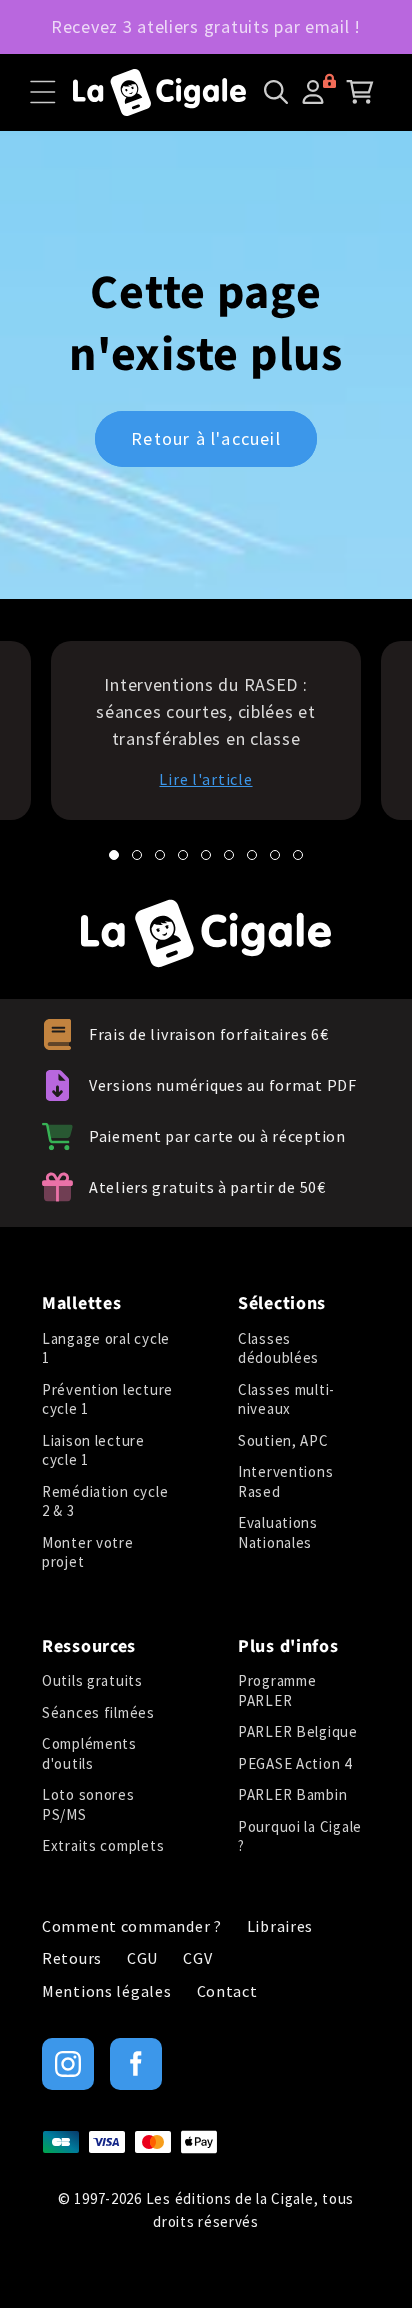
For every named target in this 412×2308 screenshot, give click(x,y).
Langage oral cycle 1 (106, 1348)
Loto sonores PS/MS (88, 1804)
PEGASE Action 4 (295, 1763)
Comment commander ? (132, 1926)
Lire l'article (205, 779)
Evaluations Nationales (278, 1532)
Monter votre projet (88, 1552)
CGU (142, 1958)
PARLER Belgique (298, 1731)
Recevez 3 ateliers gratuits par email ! (206, 26)
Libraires (280, 1926)
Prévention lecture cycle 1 (107, 1399)
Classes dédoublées (278, 1348)
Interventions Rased (285, 1481)
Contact (227, 1991)
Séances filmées (98, 1712)
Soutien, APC (283, 1440)
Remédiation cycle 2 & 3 (105, 1501)
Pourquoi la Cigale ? (300, 1836)
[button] (43, 92)
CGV (197, 1958)
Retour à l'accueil (206, 439)
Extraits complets (103, 1845)
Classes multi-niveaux (286, 1399)
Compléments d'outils (89, 1753)
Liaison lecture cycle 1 (93, 1450)
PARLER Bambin (292, 1794)
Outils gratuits (92, 1680)
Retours (72, 1958)
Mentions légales (107, 1991)
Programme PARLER (277, 1690)
